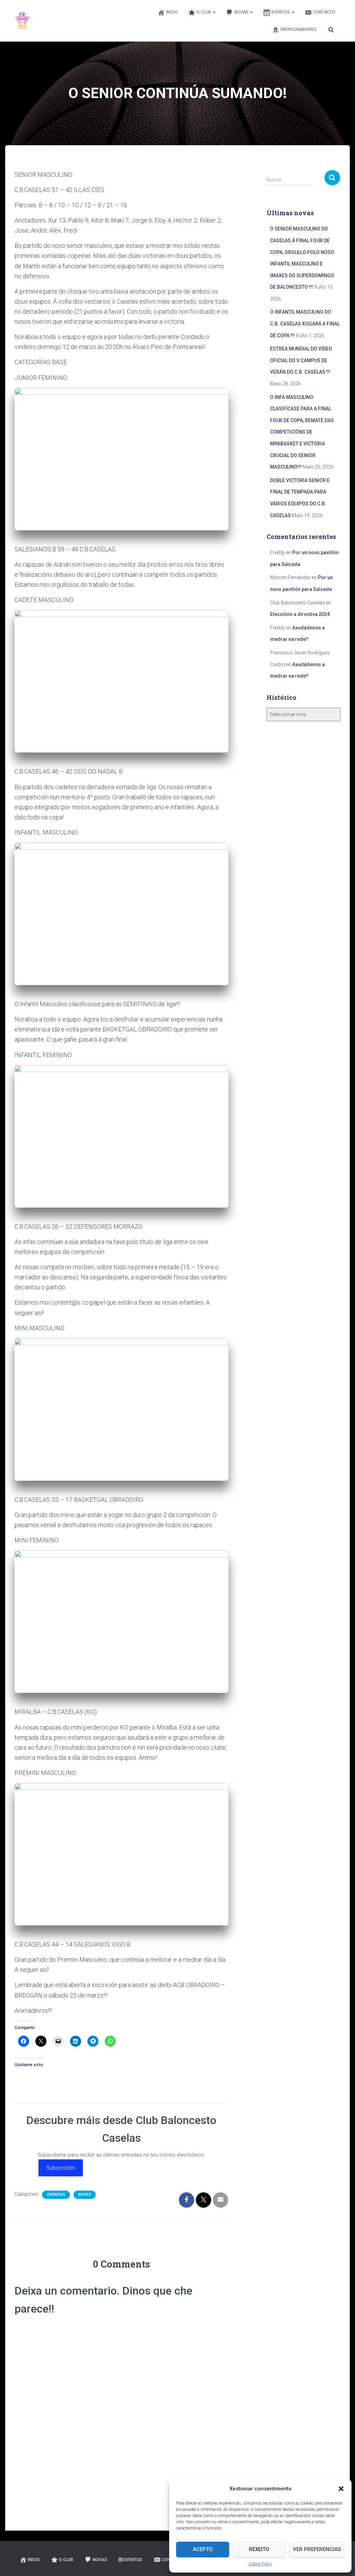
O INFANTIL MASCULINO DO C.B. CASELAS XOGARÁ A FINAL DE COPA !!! (305, 324)
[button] (341, 2489)
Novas (242, 12)
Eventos (281, 12)
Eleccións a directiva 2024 (300, 614)
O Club (204, 12)
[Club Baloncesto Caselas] (23, 21)
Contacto (324, 12)
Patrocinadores (298, 29)
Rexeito (259, 2549)
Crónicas (56, 2195)
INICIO (172, 12)
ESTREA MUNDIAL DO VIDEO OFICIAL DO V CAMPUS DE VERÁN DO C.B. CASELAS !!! (301, 360)
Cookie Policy (260, 2564)
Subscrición (61, 2168)
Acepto (203, 2549)
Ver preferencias (317, 2549)
